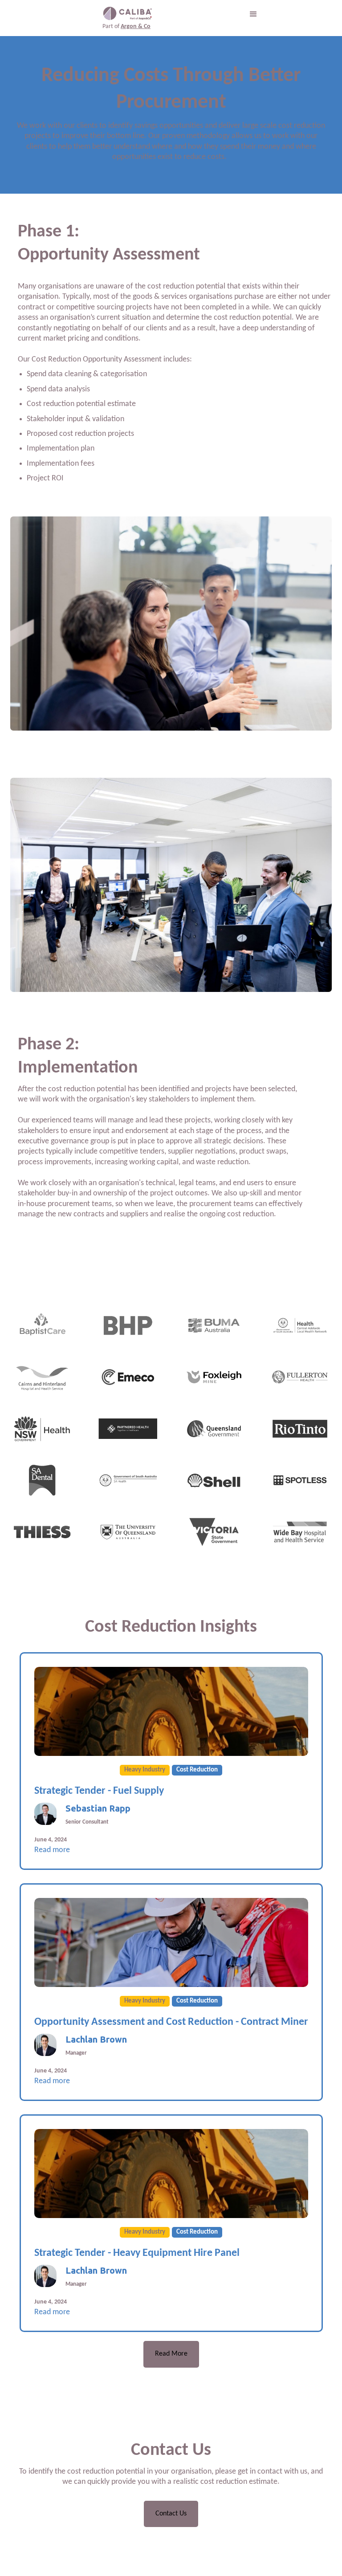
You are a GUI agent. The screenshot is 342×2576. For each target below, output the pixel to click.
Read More (171, 2354)
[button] (253, 14)
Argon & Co (136, 26)
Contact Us (171, 2514)
